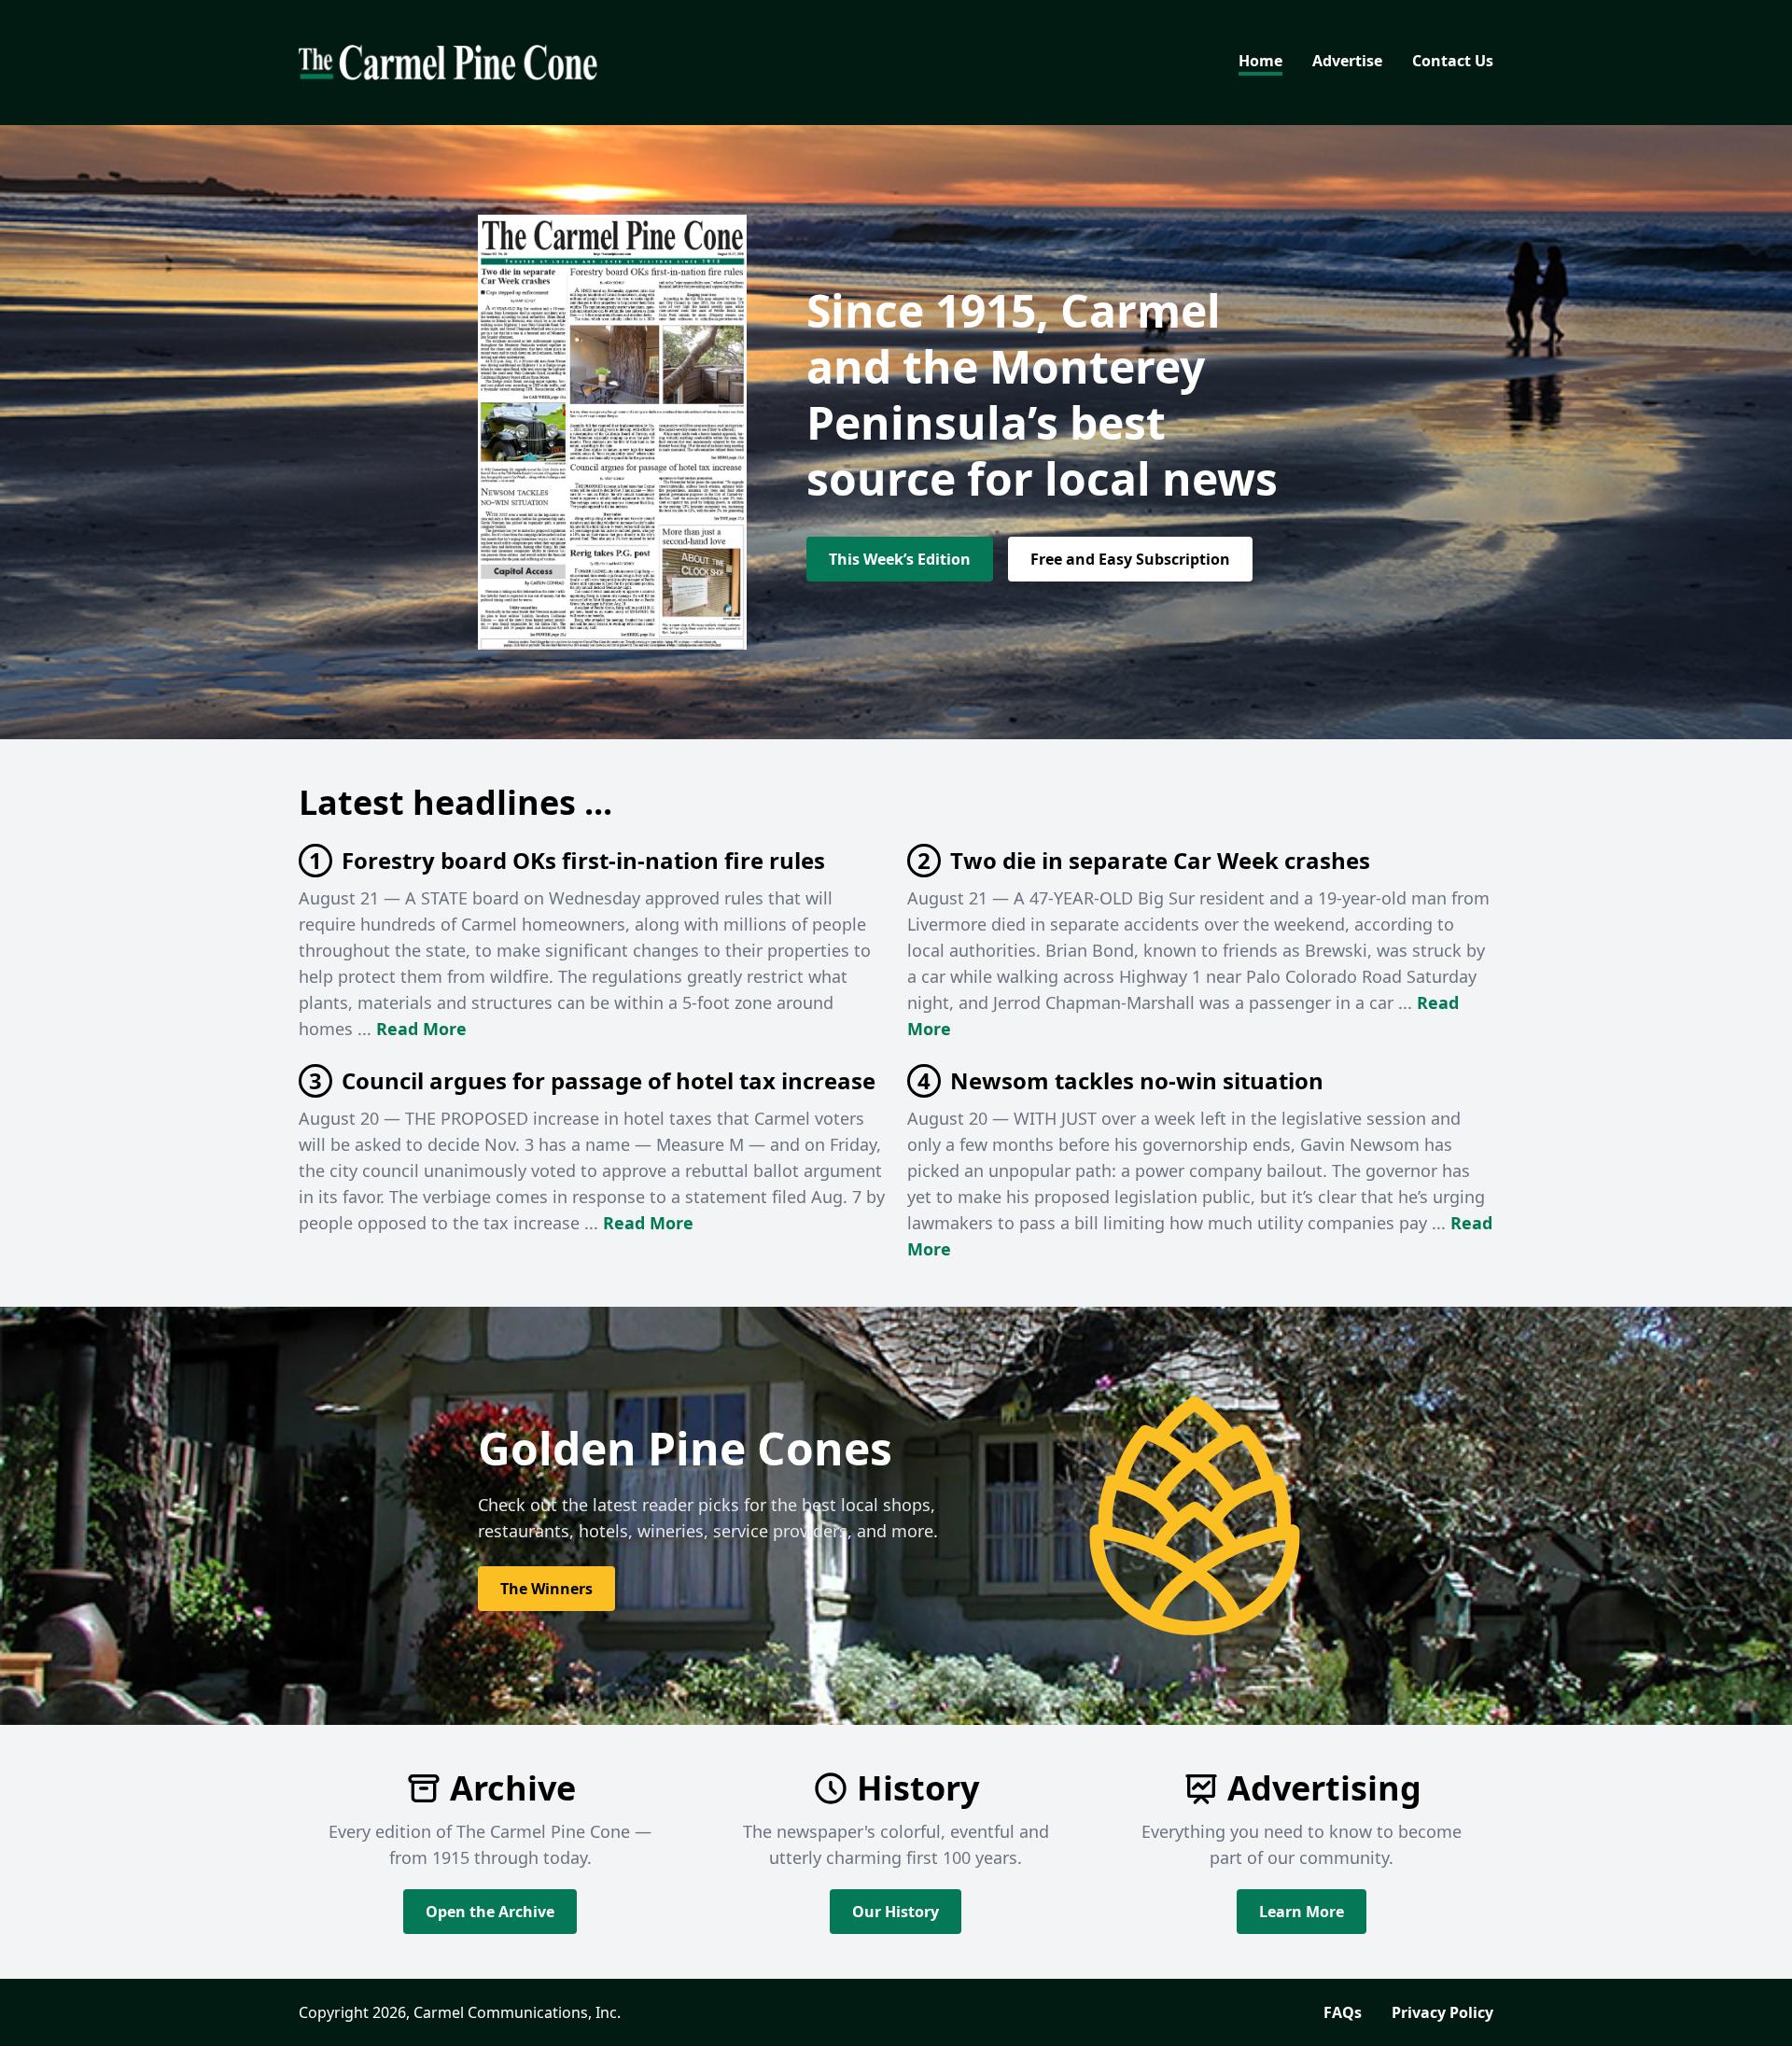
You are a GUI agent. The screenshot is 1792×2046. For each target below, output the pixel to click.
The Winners (546, 1589)
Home (1260, 61)
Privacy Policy (1442, 2012)
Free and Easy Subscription (1130, 559)
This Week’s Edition (900, 559)
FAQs (1343, 2012)
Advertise (1347, 61)
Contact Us (1453, 61)
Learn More (1302, 1912)
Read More (421, 1029)
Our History (896, 1912)
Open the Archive (490, 1912)
